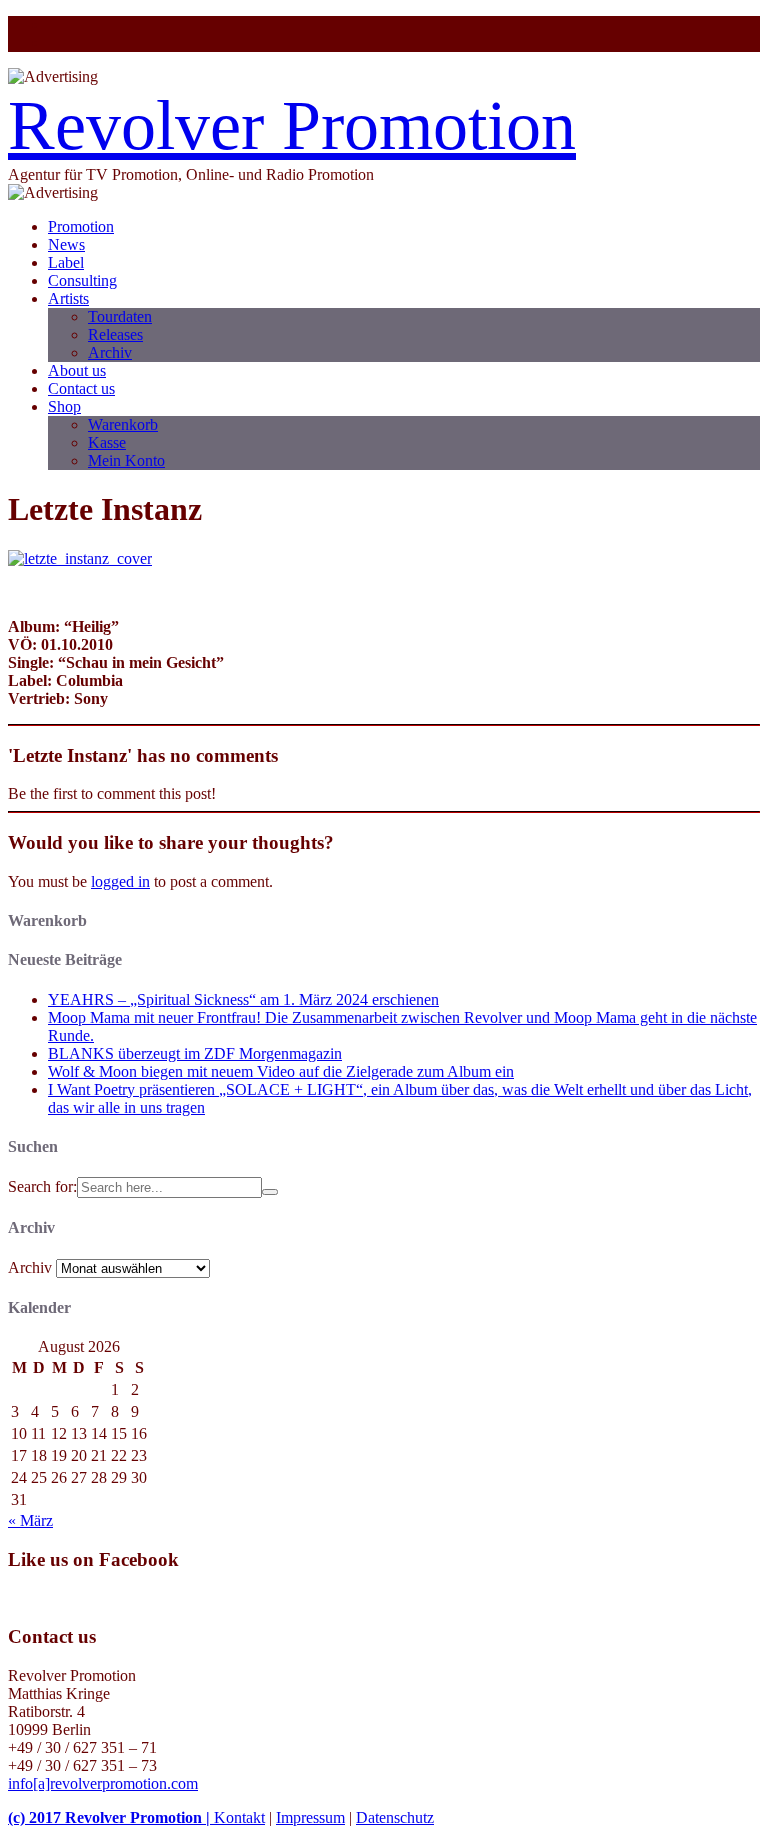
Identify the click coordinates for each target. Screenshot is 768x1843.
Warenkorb (123, 424)
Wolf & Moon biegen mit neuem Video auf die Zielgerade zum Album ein (281, 1071)
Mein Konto (126, 460)
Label (66, 262)
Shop (64, 406)
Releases (115, 334)
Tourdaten (120, 316)
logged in (120, 881)
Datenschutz (395, 1817)
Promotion (81, 226)
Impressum (310, 1817)
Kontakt (239, 1817)
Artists (68, 298)
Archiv (110, 352)
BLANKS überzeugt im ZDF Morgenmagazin (195, 1053)
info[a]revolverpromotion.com (103, 1783)
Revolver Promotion (292, 125)
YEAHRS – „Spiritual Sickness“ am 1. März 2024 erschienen (243, 999)
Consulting (82, 280)
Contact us (81, 388)
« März (30, 1520)
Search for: (42, 1186)
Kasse (107, 442)
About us (77, 370)
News (66, 244)
